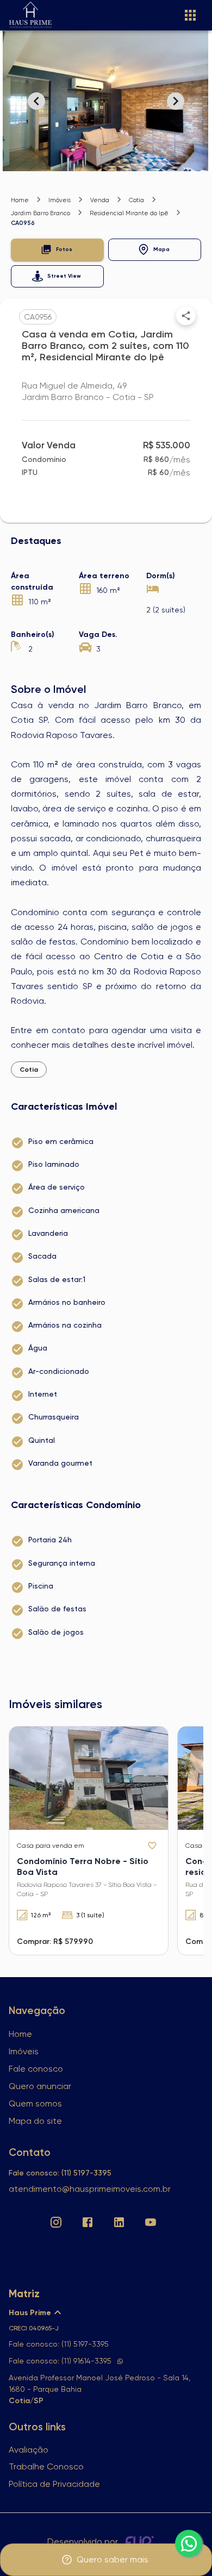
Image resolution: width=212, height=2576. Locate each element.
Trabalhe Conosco (46, 2466)
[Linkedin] (119, 2222)
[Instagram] (56, 2222)
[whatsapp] (189, 2543)
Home (20, 200)
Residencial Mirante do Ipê (129, 213)
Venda (100, 200)
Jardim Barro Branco (40, 213)
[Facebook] (88, 2222)
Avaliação (29, 2450)
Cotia (136, 200)
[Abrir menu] (190, 15)
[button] (57, 250)
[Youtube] (151, 2222)
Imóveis (60, 200)
